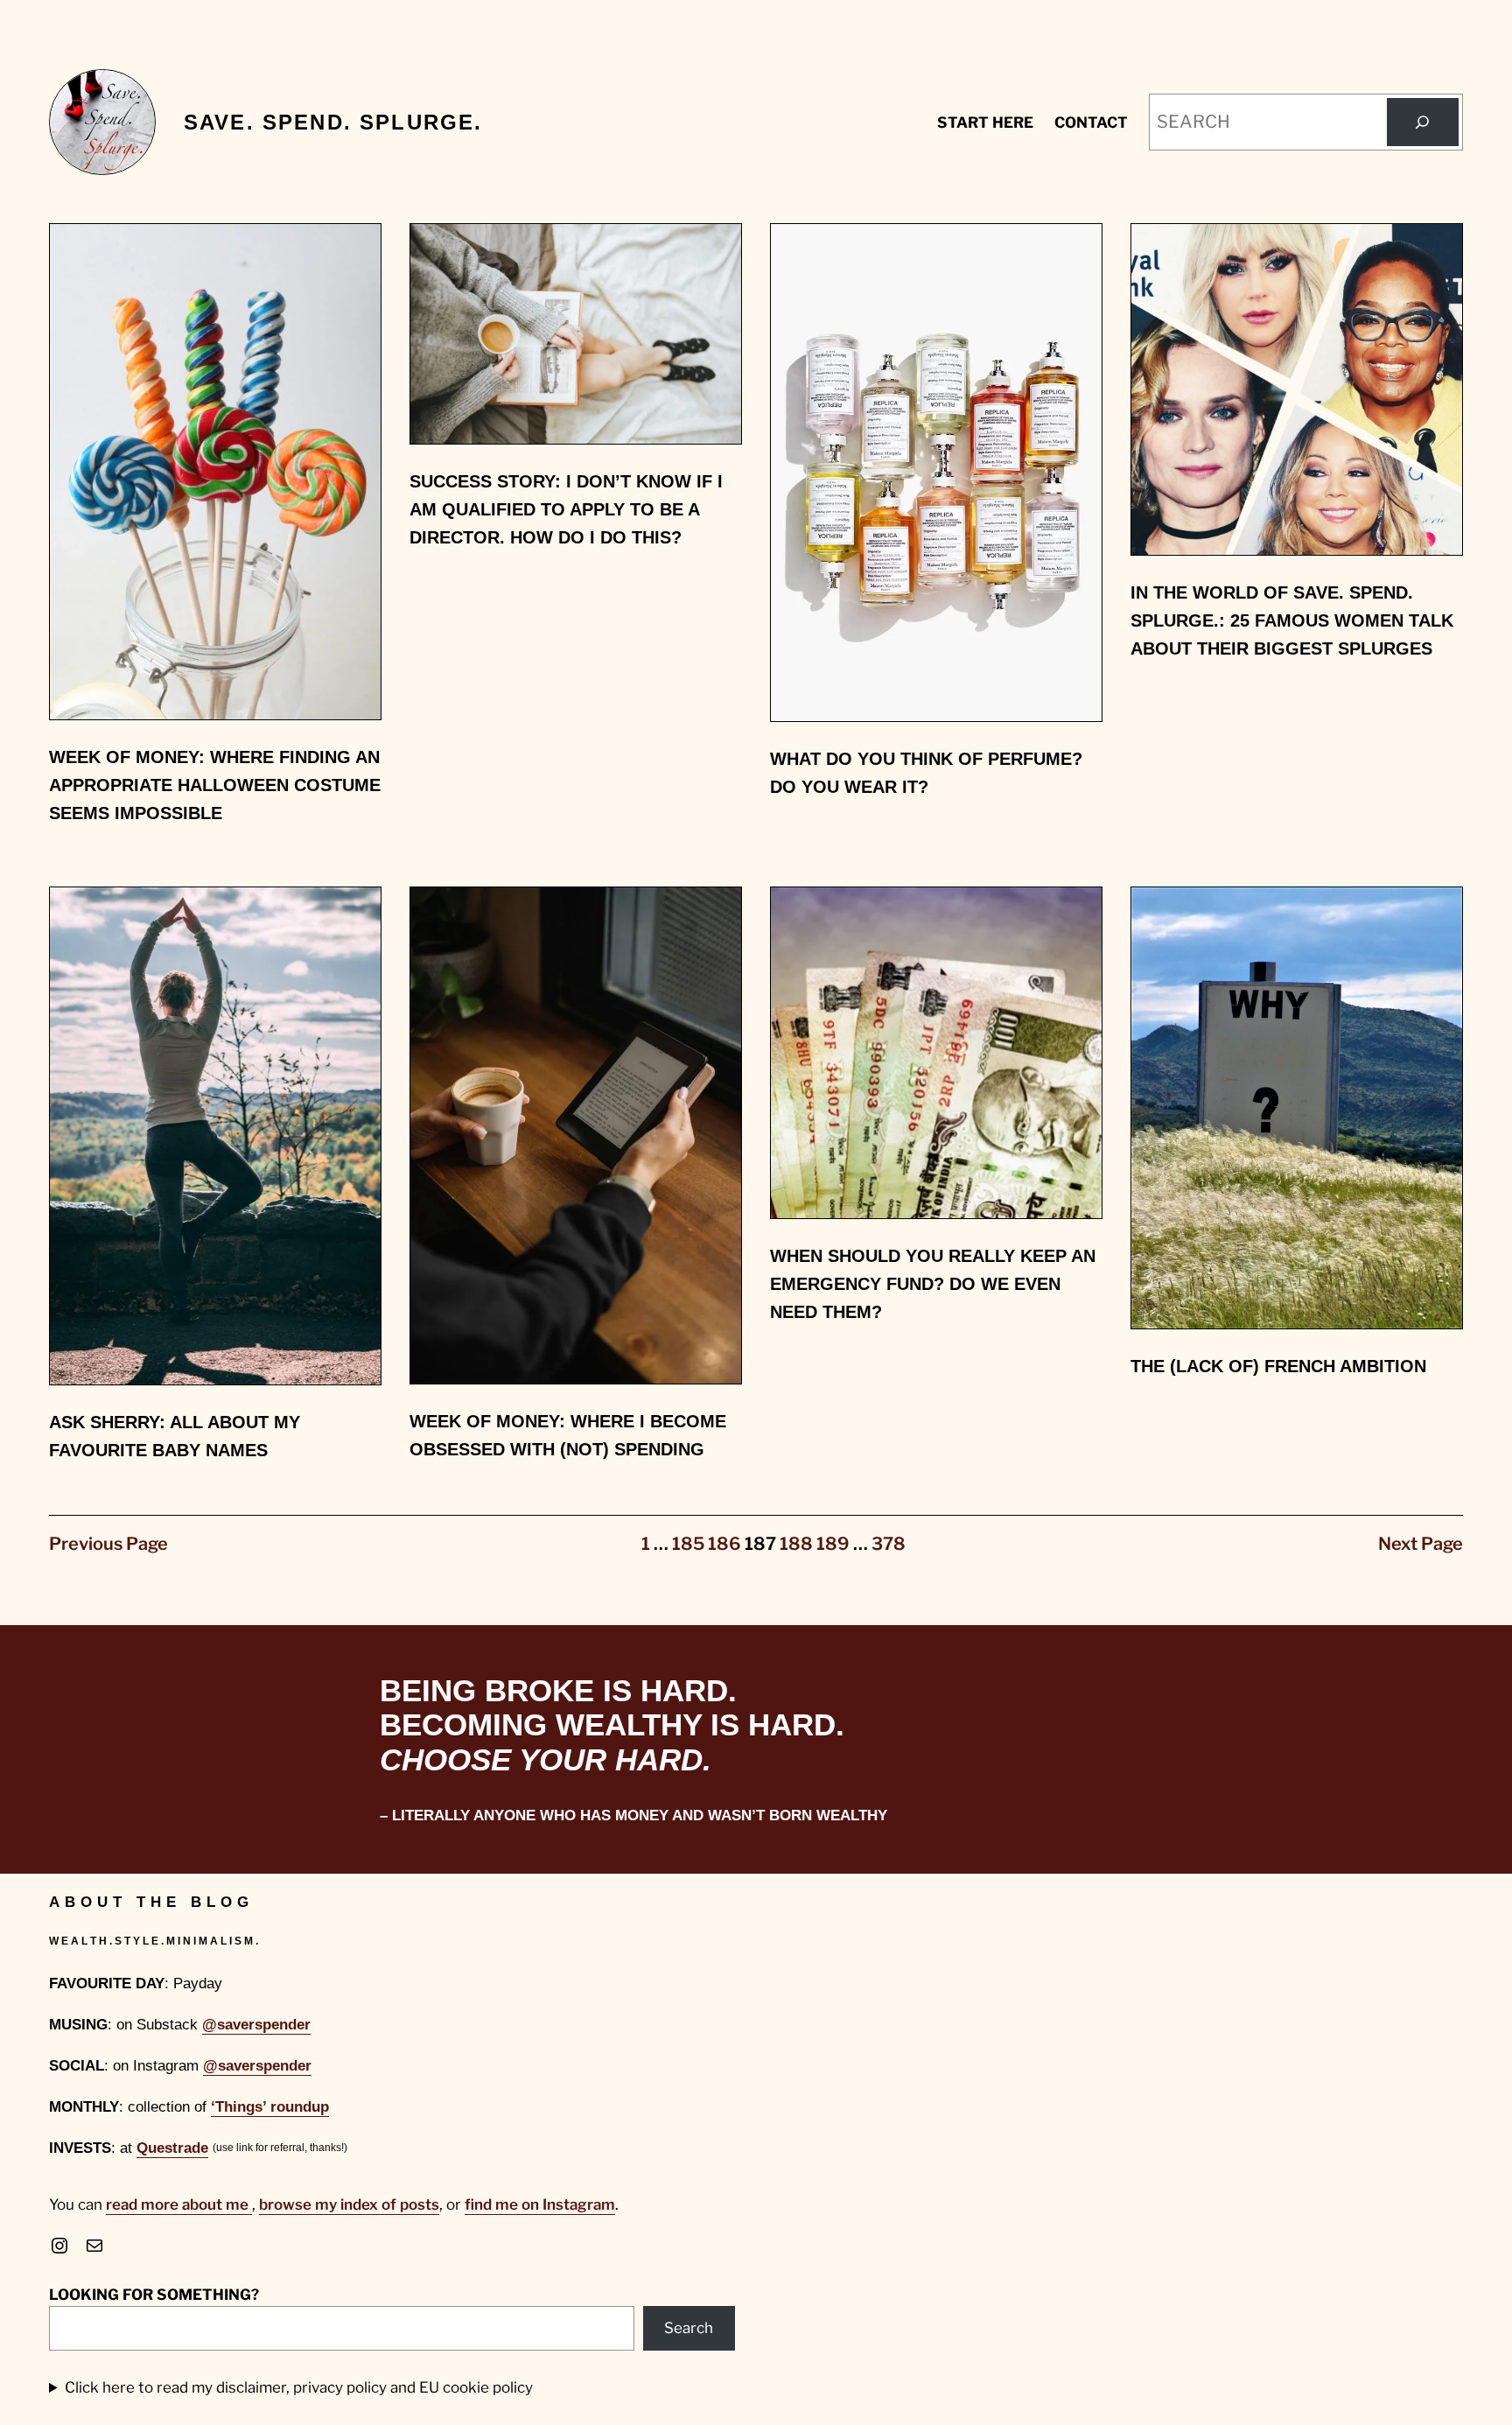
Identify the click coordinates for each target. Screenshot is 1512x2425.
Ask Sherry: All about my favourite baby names (175, 1436)
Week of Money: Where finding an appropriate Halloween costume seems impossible (215, 785)
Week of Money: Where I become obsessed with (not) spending (568, 1435)
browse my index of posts (349, 2204)
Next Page (1421, 1544)
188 (796, 1544)
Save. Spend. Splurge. (333, 122)
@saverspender (256, 2025)
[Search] (1423, 123)
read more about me (179, 2204)
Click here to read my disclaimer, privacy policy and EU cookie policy (299, 2387)
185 (688, 1544)
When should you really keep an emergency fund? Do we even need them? (933, 1284)
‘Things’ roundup (270, 2107)
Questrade (172, 2148)
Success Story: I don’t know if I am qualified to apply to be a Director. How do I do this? (566, 509)
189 (833, 1544)
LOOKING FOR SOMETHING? (154, 2295)
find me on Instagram (540, 2204)
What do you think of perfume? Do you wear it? (926, 773)
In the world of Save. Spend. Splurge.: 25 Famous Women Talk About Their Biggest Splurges (1292, 620)
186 (724, 1544)
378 (889, 1544)
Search (689, 2328)
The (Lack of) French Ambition (1278, 1366)
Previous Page (108, 1544)
